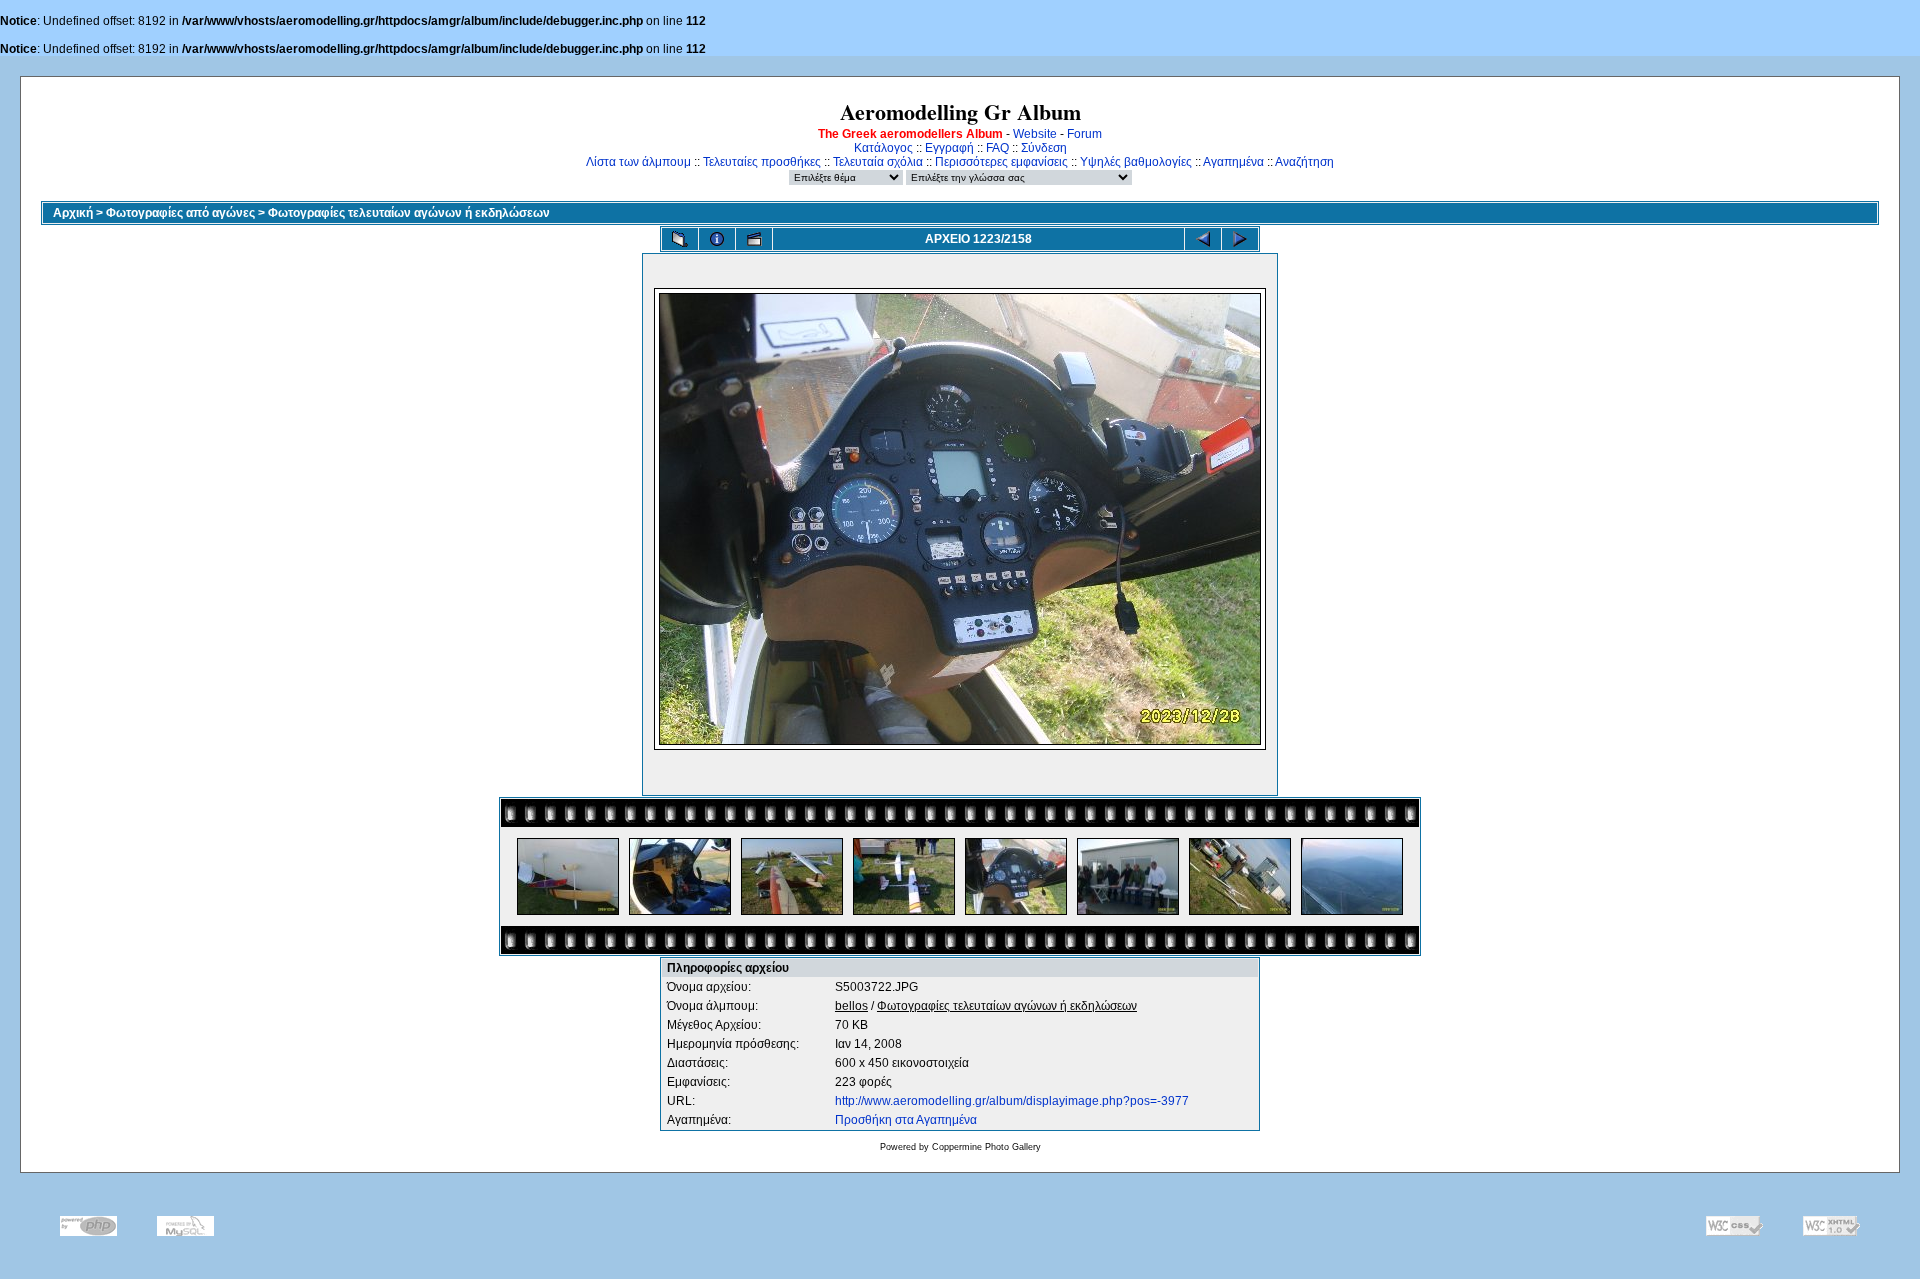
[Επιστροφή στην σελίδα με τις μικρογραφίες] (680, 239)
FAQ (997, 148)
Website (1035, 134)
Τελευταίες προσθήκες (762, 162)
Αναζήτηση (1304, 162)
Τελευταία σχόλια (878, 162)
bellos (851, 1006)
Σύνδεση (1044, 148)
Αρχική (73, 213)
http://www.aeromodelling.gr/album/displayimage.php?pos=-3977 (1012, 1101)
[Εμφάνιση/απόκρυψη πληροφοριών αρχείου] (717, 239)
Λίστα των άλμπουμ (638, 162)
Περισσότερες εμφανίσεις (1001, 162)
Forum (1084, 134)
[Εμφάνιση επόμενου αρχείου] (1240, 239)
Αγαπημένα (1233, 162)
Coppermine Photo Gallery (986, 1147)
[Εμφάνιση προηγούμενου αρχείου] (1203, 239)
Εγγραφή (949, 148)
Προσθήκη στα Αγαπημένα (906, 1120)
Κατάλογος (883, 148)
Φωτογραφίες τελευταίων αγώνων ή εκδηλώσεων (409, 213)
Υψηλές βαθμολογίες (1136, 162)
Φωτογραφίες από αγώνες (180, 213)
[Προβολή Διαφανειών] (754, 239)
